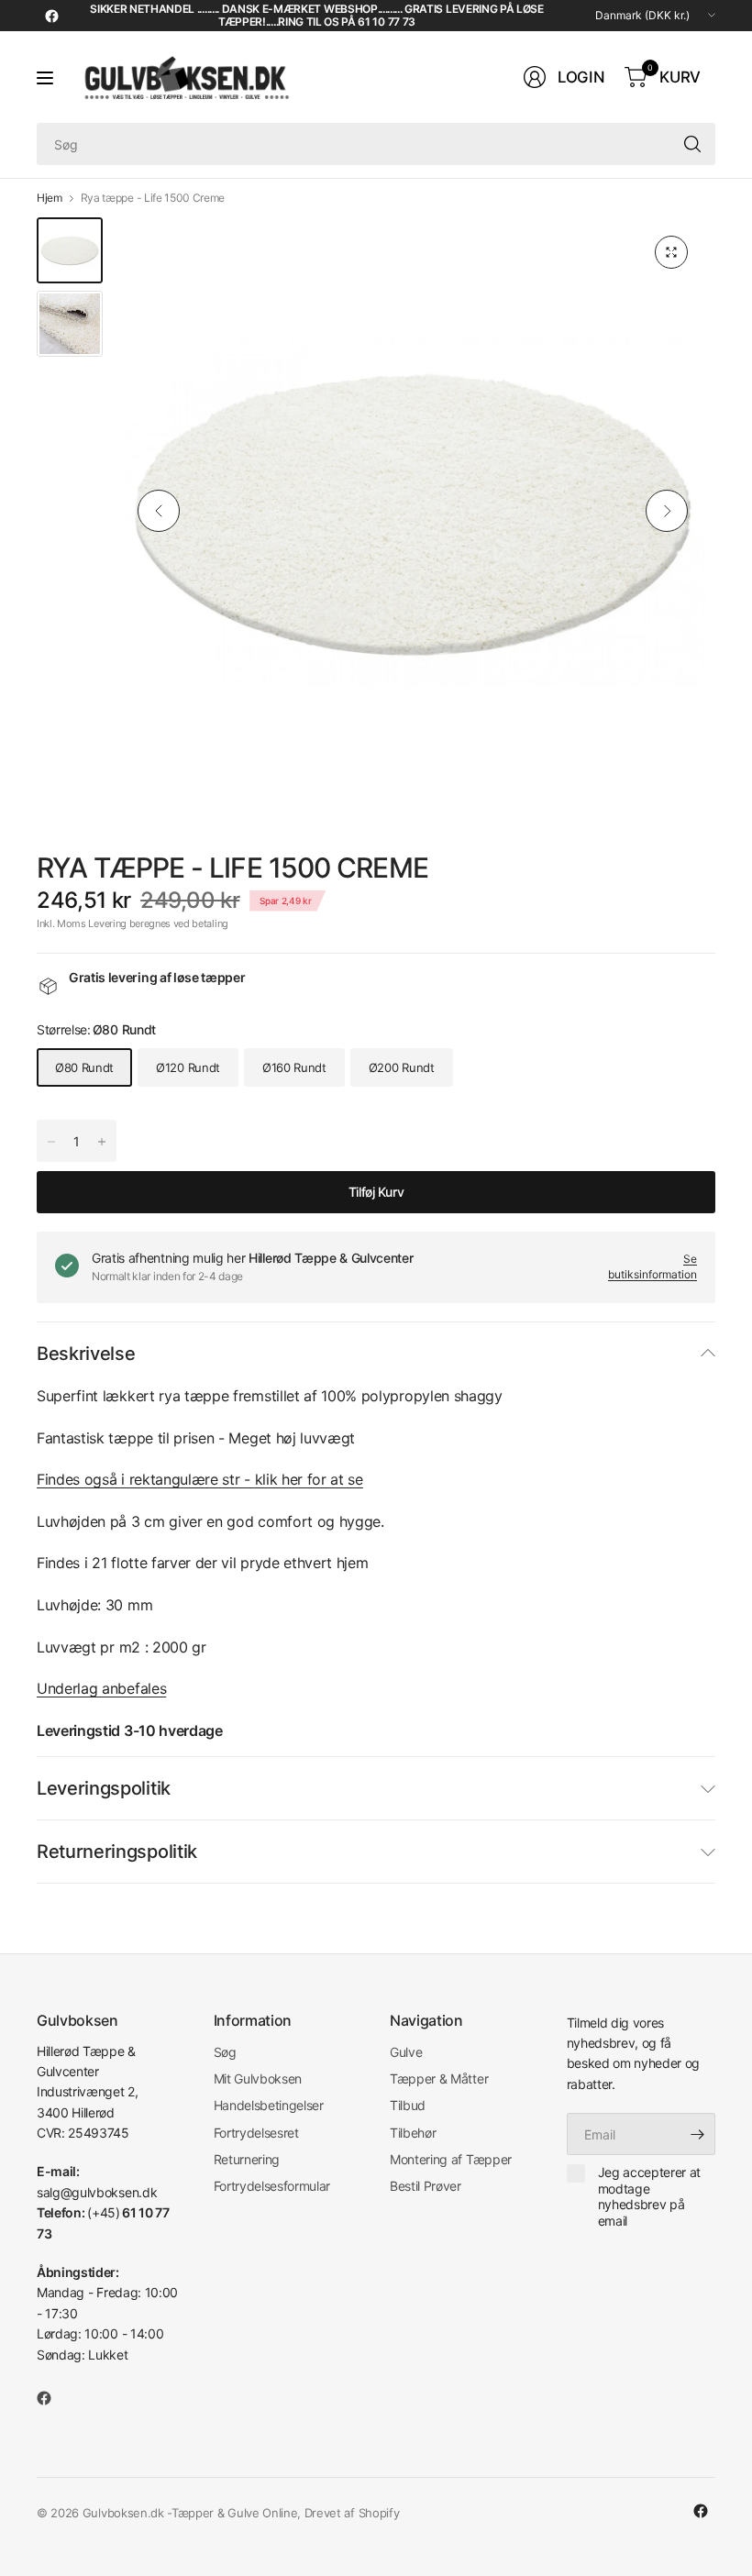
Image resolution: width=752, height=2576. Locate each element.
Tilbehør (413, 2133)
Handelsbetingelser (269, 2105)
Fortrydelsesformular (272, 2186)
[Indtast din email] (697, 2134)
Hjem (50, 198)
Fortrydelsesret (256, 2133)
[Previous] (159, 511)
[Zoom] (671, 252)
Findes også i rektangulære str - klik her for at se (200, 1479)
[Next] (667, 511)
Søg (225, 2052)
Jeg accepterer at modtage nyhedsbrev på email (650, 2196)
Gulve (406, 2052)
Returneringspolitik (117, 1852)
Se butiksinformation (652, 1266)
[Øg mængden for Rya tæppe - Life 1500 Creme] (51, 1142)
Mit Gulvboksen (258, 2078)
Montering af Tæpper (451, 2159)
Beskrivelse (86, 1354)
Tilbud (408, 2105)
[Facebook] (51, 16)
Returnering (247, 2159)
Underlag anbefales (101, 1688)
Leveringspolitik (104, 1788)
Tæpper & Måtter (439, 2078)
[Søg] (692, 144)
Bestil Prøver (426, 2186)
